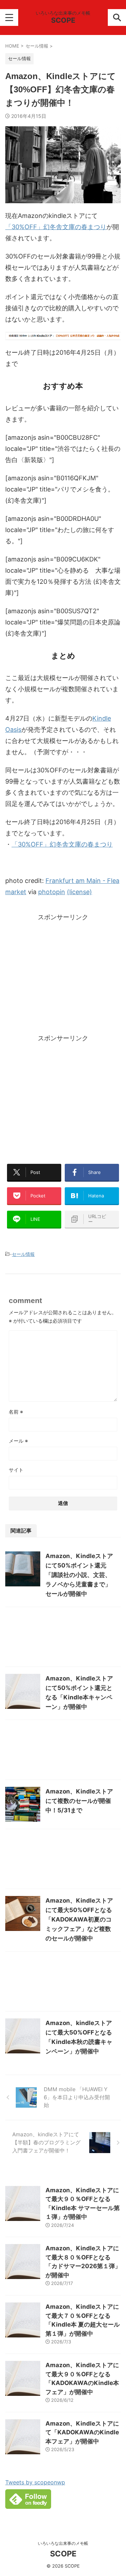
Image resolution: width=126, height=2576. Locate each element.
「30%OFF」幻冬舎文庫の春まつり (56, 227)
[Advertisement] (63, 979)
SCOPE (63, 20)
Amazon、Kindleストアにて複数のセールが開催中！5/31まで (79, 1801)
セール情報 (23, 1254)
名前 (16, 1412)
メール (18, 1441)
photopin (52, 892)
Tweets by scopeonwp (35, 2482)
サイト (16, 1470)
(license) (79, 892)
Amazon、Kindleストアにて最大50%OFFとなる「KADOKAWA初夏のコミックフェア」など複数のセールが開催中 (79, 1919)
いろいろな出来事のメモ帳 (63, 2543)
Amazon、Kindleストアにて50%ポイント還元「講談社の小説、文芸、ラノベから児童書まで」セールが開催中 (79, 1575)
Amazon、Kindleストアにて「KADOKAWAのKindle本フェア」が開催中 (82, 2432)
